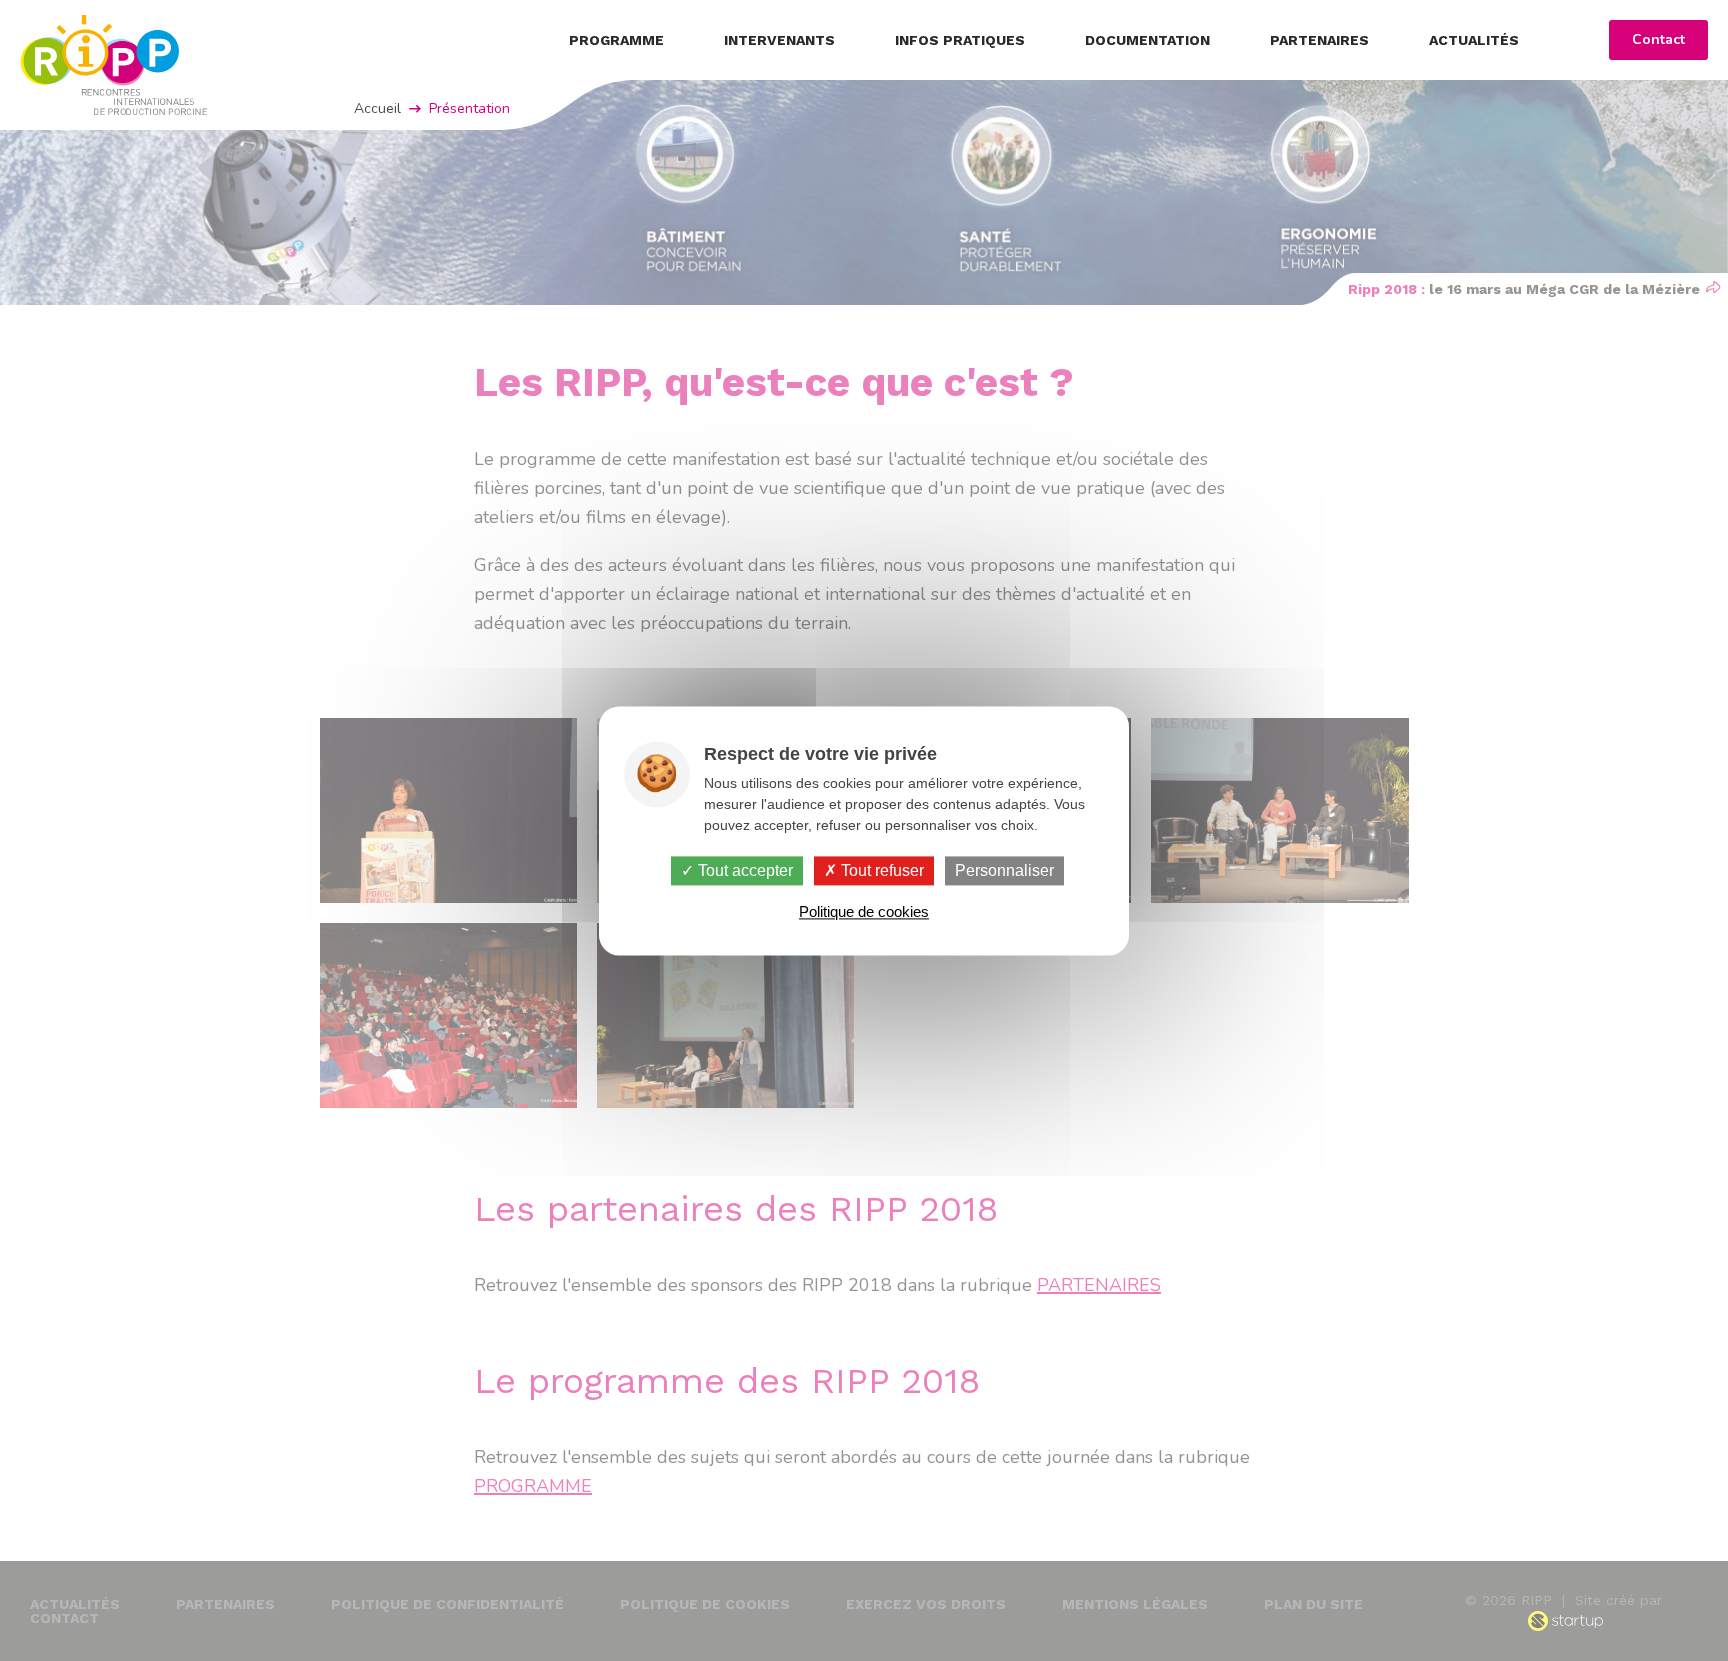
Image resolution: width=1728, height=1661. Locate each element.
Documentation (1147, 40)
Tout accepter (743, 870)
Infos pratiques (960, 40)
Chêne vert (113, 65)
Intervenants (779, 40)
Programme (616, 40)
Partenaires (1319, 40)
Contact (1658, 39)
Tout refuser (880, 870)
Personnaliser (1004, 870)
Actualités (1474, 40)
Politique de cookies (864, 911)
